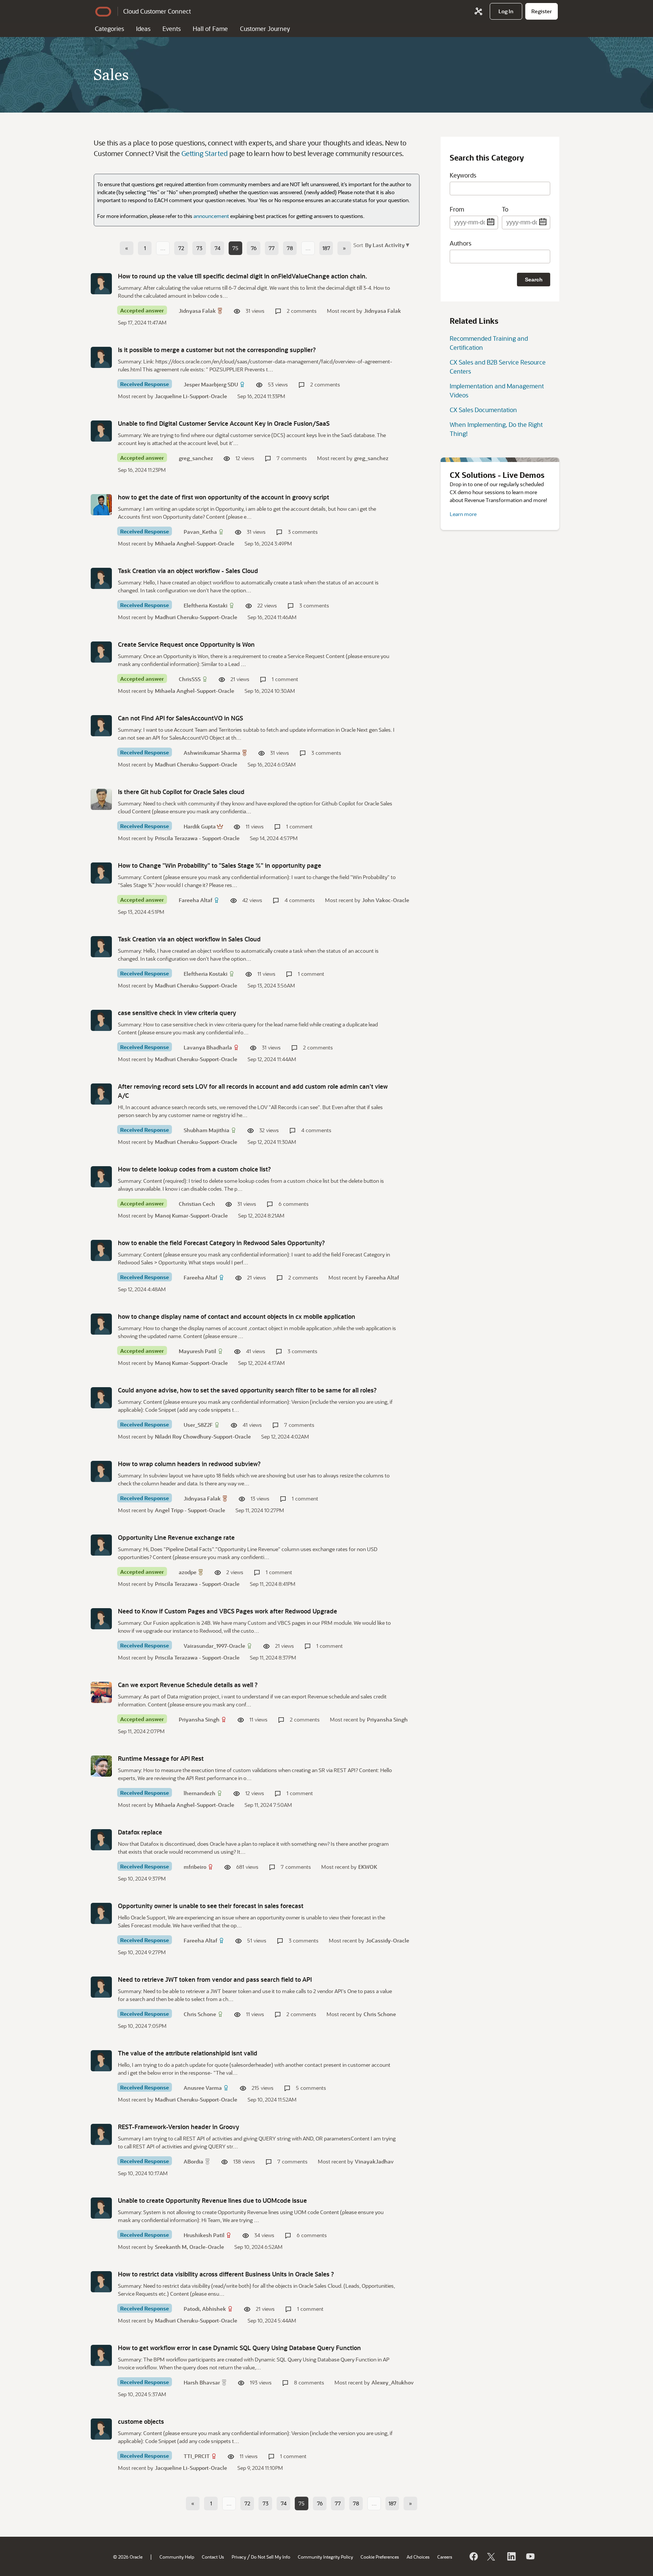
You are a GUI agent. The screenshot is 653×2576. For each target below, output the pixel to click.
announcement (211, 216)
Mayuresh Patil (197, 1351)
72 (181, 248)
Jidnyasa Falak (197, 311)
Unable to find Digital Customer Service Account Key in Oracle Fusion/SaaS (224, 423)
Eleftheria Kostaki (206, 605)
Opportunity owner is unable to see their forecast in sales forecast (211, 1906)
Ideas (143, 29)
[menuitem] (506, 11)
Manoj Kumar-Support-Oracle (191, 1215)
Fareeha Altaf (196, 900)
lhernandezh (200, 1793)
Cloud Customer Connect (157, 11)
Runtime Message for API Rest (161, 1758)
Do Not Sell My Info (271, 2557)
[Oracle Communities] (478, 11)
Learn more (463, 514)
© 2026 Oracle (128, 2557)
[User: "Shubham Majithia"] (101, 1094)
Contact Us (213, 2557)
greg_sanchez (196, 458)
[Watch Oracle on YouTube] (530, 2556)
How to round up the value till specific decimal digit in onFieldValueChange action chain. (242, 276)
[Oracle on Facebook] (473, 2556)
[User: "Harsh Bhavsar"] (101, 2355)
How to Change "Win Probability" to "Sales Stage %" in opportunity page (220, 865)
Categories (109, 29)
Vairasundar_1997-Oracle (214, 1646)
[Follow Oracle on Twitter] (492, 2556)
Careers (445, 2557)
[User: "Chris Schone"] (101, 1987)
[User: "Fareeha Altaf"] (101, 873)
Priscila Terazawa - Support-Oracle (197, 838)
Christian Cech (197, 1204)
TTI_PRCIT (197, 2456)
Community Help (177, 2557)
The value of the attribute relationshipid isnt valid (188, 2053)
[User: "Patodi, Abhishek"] (101, 2282)
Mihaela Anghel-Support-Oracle (195, 543)
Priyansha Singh (199, 1719)
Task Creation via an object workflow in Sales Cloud (189, 939)
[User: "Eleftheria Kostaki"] (101, 578)
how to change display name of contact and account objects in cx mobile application (237, 1316)
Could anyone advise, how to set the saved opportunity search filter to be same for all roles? (247, 1390)
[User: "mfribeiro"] (101, 1840)
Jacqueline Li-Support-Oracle (191, 396)
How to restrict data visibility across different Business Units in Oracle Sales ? (226, 2274)
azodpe (188, 1572)
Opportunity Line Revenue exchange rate (176, 1537)
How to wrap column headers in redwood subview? (189, 1464)
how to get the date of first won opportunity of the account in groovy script (224, 497)
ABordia (193, 2161)
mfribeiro (195, 1867)
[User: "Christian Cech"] (101, 1177)
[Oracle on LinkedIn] (511, 2556)
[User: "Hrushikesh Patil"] (101, 2208)
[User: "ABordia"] (101, 2134)
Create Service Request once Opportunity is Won (186, 644)
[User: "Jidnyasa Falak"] (101, 284)
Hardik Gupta (200, 826)
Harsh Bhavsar (202, 2382)
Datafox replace (140, 1832)
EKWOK (368, 1867)
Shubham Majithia (207, 1130)
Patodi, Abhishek (205, 2309)
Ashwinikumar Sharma (212, 753)
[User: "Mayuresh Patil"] (101, 1324)
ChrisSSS (190, 679)
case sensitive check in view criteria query (177, 1013)
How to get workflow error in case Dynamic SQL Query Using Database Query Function (239, 2348)
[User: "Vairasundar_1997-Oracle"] (101, 1619)
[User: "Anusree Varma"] (101, 2061)
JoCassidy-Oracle (388, 1940)
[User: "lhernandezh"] (101, 1766)
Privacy (239, 2557)
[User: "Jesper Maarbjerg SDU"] (101, 357)
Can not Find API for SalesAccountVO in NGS (180, 718)
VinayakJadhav (374, 2161)
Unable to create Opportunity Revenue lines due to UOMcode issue (212, 2200)
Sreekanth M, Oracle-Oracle (190, 2247)
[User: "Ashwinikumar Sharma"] (101, 726)
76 (254, 248)
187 (326, 248)
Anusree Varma (203, 2088)
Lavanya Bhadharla (208, 1047)
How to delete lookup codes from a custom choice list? (194, 1169)
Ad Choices (418, 2557)
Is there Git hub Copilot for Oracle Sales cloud (181, 792)
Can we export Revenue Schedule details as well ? (188, 1685)
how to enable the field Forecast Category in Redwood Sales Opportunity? (221, 1243)
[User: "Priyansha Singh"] (101, 1692)
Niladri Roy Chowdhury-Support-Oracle (203, 1436)
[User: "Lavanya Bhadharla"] (101, 1020)
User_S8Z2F (198, 1425)
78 (290, 248)
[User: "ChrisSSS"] (101, 652)
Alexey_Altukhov (393, 2382)
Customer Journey (265, 29)
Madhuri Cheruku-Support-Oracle (196, 617)
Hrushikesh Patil (204, 2235)
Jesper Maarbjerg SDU (211, 384)
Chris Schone (200, 2014)
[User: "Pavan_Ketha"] (101, 505)
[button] (386, 245)
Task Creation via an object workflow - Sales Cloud (188, 571)
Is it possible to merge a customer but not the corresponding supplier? (217, 350)
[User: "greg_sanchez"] (101, 431)
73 (199, 248)
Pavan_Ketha (200, 532)
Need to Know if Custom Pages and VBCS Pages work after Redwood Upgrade (227, 1611)
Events (172, 29)
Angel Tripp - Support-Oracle (190, 1510)
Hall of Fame (210, 29)
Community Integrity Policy (325, 2557)
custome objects (141, 2421)
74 (217, 248)
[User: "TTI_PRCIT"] (101, 2429)
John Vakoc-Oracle (386, 900)
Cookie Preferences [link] (380, 2557)
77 (272, 248)
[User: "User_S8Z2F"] (101, 1398)
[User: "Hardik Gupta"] (101, 799)
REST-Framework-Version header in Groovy (179, 2127)
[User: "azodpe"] (101, 1545)
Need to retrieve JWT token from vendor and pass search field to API (215, 1979)
